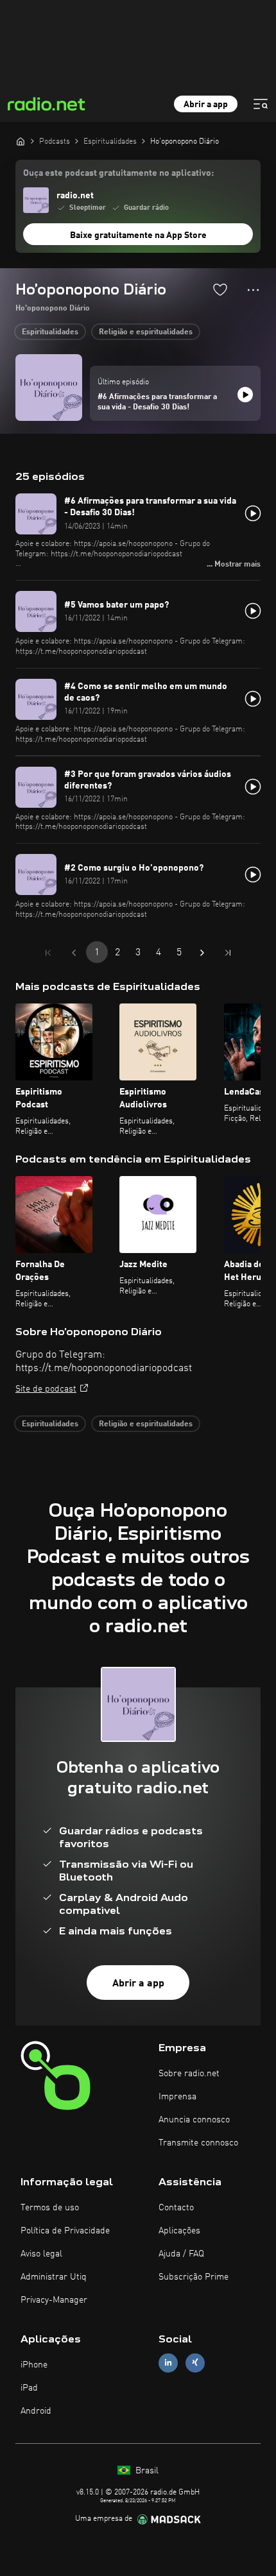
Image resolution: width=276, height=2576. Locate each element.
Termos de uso (50, 2208)
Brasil (146, 2471)
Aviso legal (41, 2254)
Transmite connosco (198, 2143)
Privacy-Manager (54, 2300)
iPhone (34, 2365)
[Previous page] (74, 953)
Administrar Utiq (54, 2277)
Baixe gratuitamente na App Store (138, 235)
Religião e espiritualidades (146, 332)
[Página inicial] (21, 141)
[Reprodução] (245, 395)
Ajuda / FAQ (181, 2254)
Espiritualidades (50, 332)
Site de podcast (46, 1389)
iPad (29, 2388)
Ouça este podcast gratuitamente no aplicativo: (118, 173)
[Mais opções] (253, 290)
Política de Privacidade (65, 2231)
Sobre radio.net (189, 2074)
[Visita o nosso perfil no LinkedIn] (168, 2363)
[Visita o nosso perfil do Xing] (195, 2363)
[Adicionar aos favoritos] (220, 289)
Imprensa (177, 2097)
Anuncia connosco (194, 2120)
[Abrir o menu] (261, 104)
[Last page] (228, 953)
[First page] (48, 953)
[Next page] (202, 953)
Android (36, 2411)
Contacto (176, 2208)
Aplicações (179, 2231)
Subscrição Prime (194, 2277)
